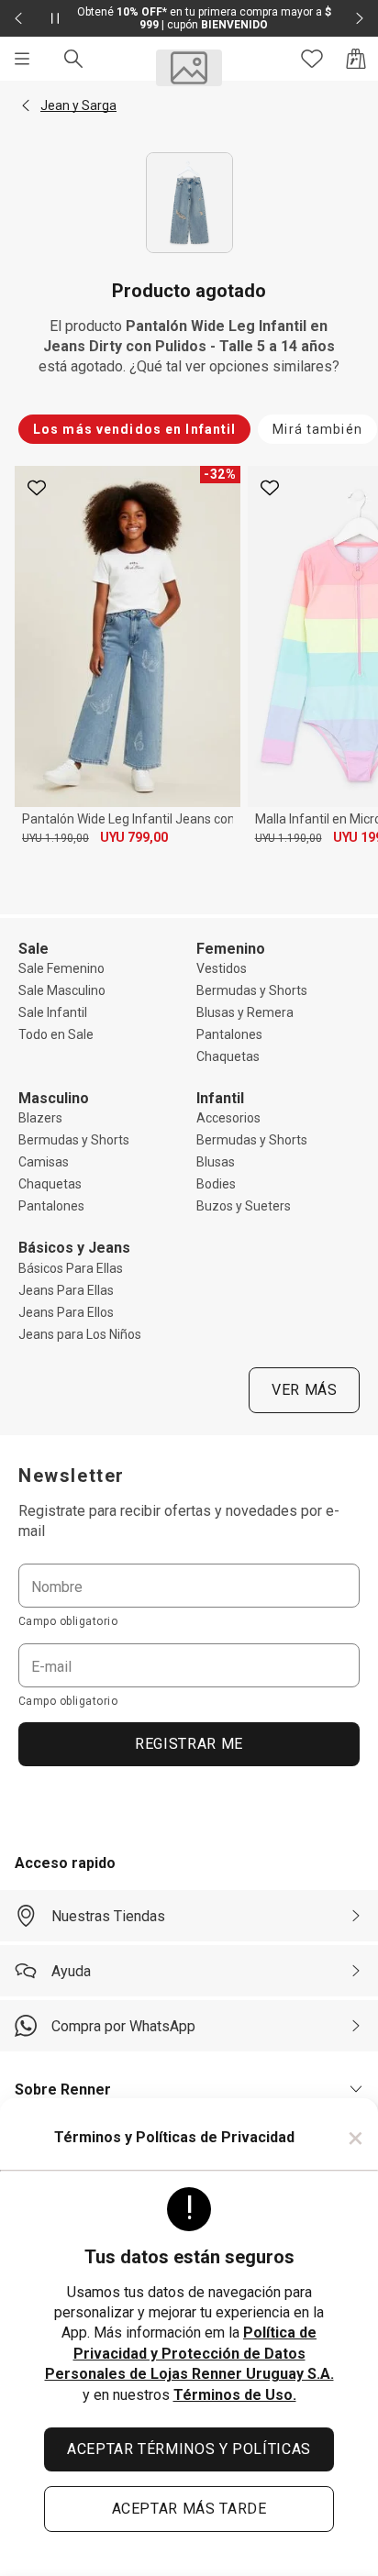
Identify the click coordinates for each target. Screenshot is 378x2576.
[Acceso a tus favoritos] (312, 59)
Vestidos (222, 968)
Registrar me (189, 1744)
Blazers (40, 1118)
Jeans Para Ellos (66, 1312)
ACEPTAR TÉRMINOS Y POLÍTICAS (189, 2449)
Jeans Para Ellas (66, 1290)
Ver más (304, 1390)
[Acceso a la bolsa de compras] (356, 59)
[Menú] (22, 59)
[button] (26, 105)
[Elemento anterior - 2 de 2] (18, 18)
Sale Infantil (53, 1012)
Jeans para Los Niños (80, 1334)
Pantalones (229, 1034)
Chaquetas (228, 1056)
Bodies (216, 1184)
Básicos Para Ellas (71, 1268)
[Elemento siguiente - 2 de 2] (360, 18)
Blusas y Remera (245, 1012)
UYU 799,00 (134, 837)
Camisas (44, 1162)
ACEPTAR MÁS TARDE (189, 2509)
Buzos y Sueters (244, 1206)
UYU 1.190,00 (56, 838)
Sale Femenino (61, 968)
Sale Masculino (62, 990)
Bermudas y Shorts (252, 990)
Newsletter (72, 1476)
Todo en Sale (56, 1034)
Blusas (216, 1162)
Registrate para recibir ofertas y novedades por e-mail (179, 1521)
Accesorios (228, 1118)
